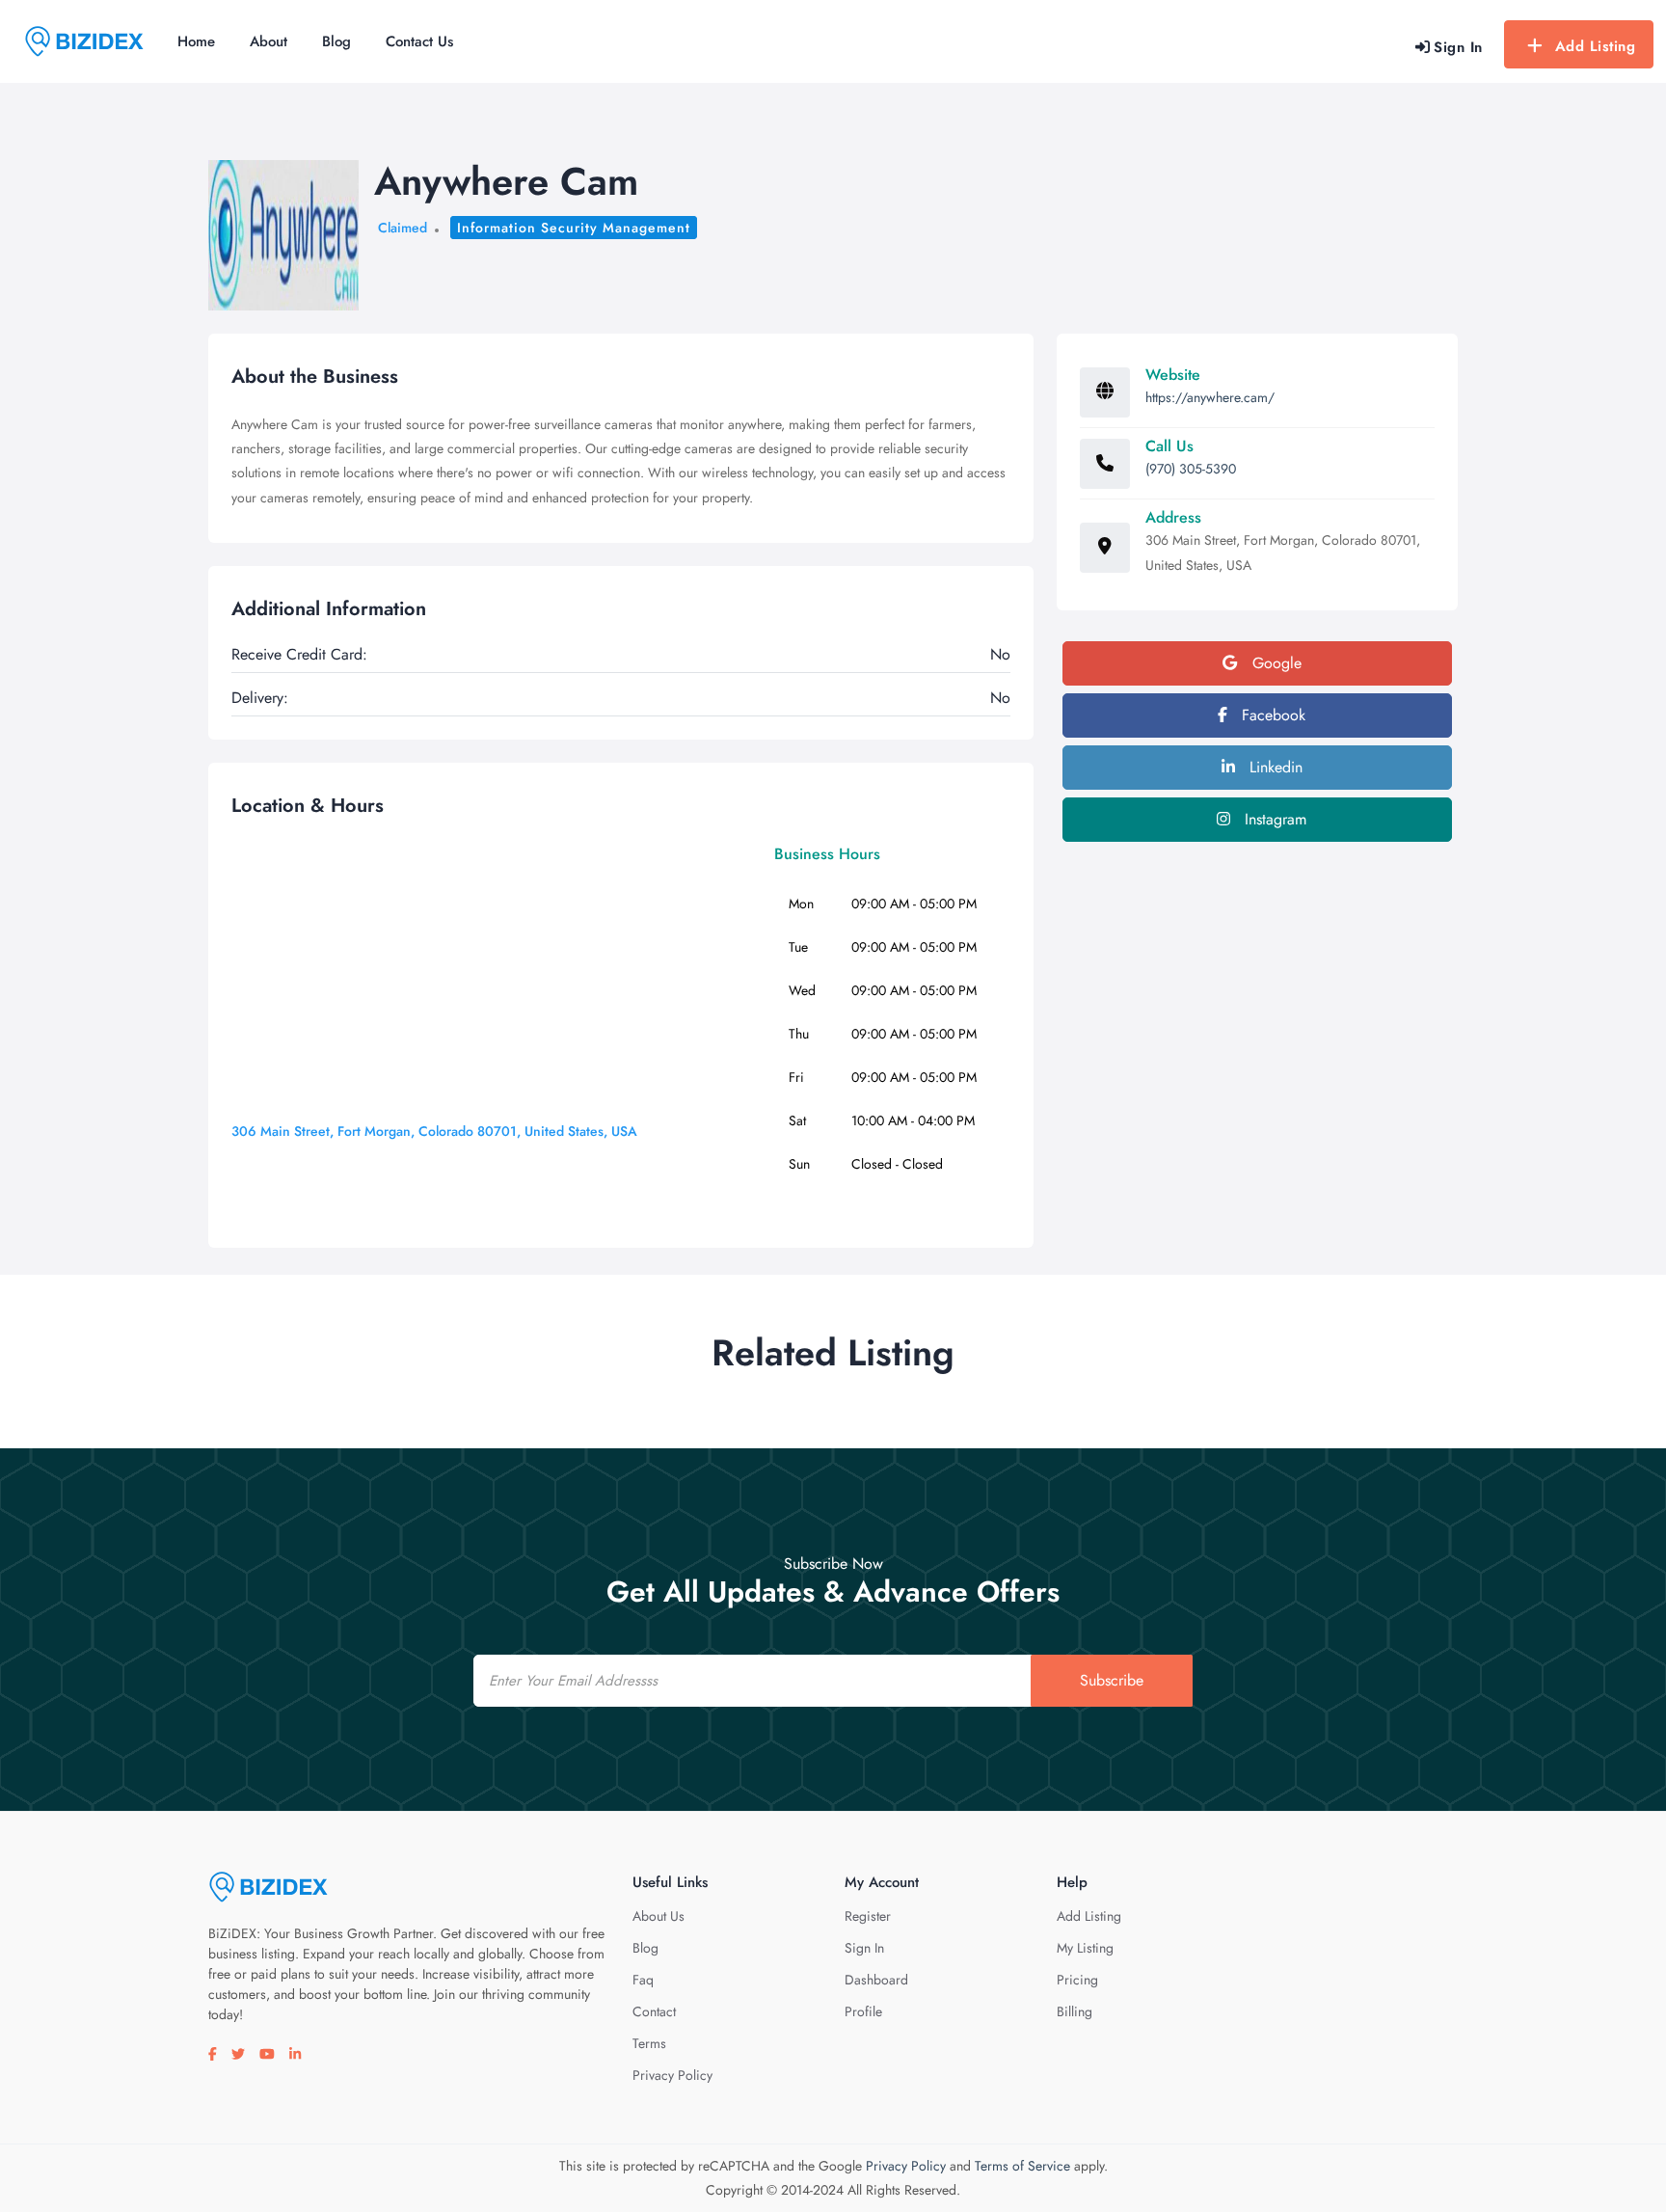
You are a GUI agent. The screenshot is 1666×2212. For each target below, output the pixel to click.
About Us (658, 1916)
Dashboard (876, 1980)
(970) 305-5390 (1191, 469)
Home (196, 41)
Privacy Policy (672, 2075)
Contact (654, 2011)
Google (1275, 663)
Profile (863, 2011)
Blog (336, 41)
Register (868, 1916)
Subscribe (1112, 1680)
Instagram (1273, 819)
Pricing (1077, 1980)
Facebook (1271, 715)
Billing (1075, 2011)
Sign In (864, 1948)
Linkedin (1274, 767)
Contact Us (419, 41)
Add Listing (1596, 46)
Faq (643, 1980)
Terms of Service (1022, 2166)
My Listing (1085, 1948)
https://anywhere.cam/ (1210, 397)
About (269, 41)
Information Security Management (574, 228)
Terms (649, 2043)
